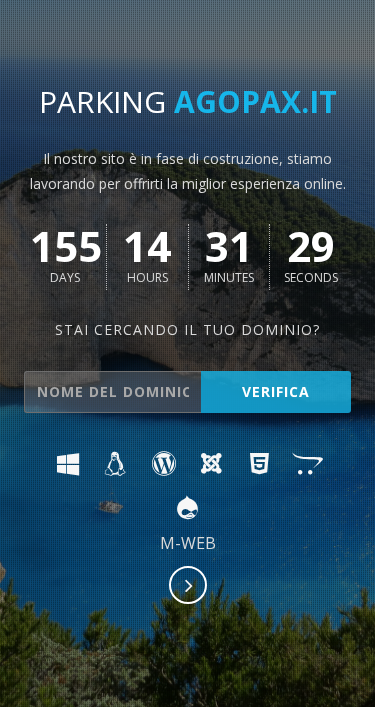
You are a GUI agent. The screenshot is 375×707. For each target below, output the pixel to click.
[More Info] (189, 587)
